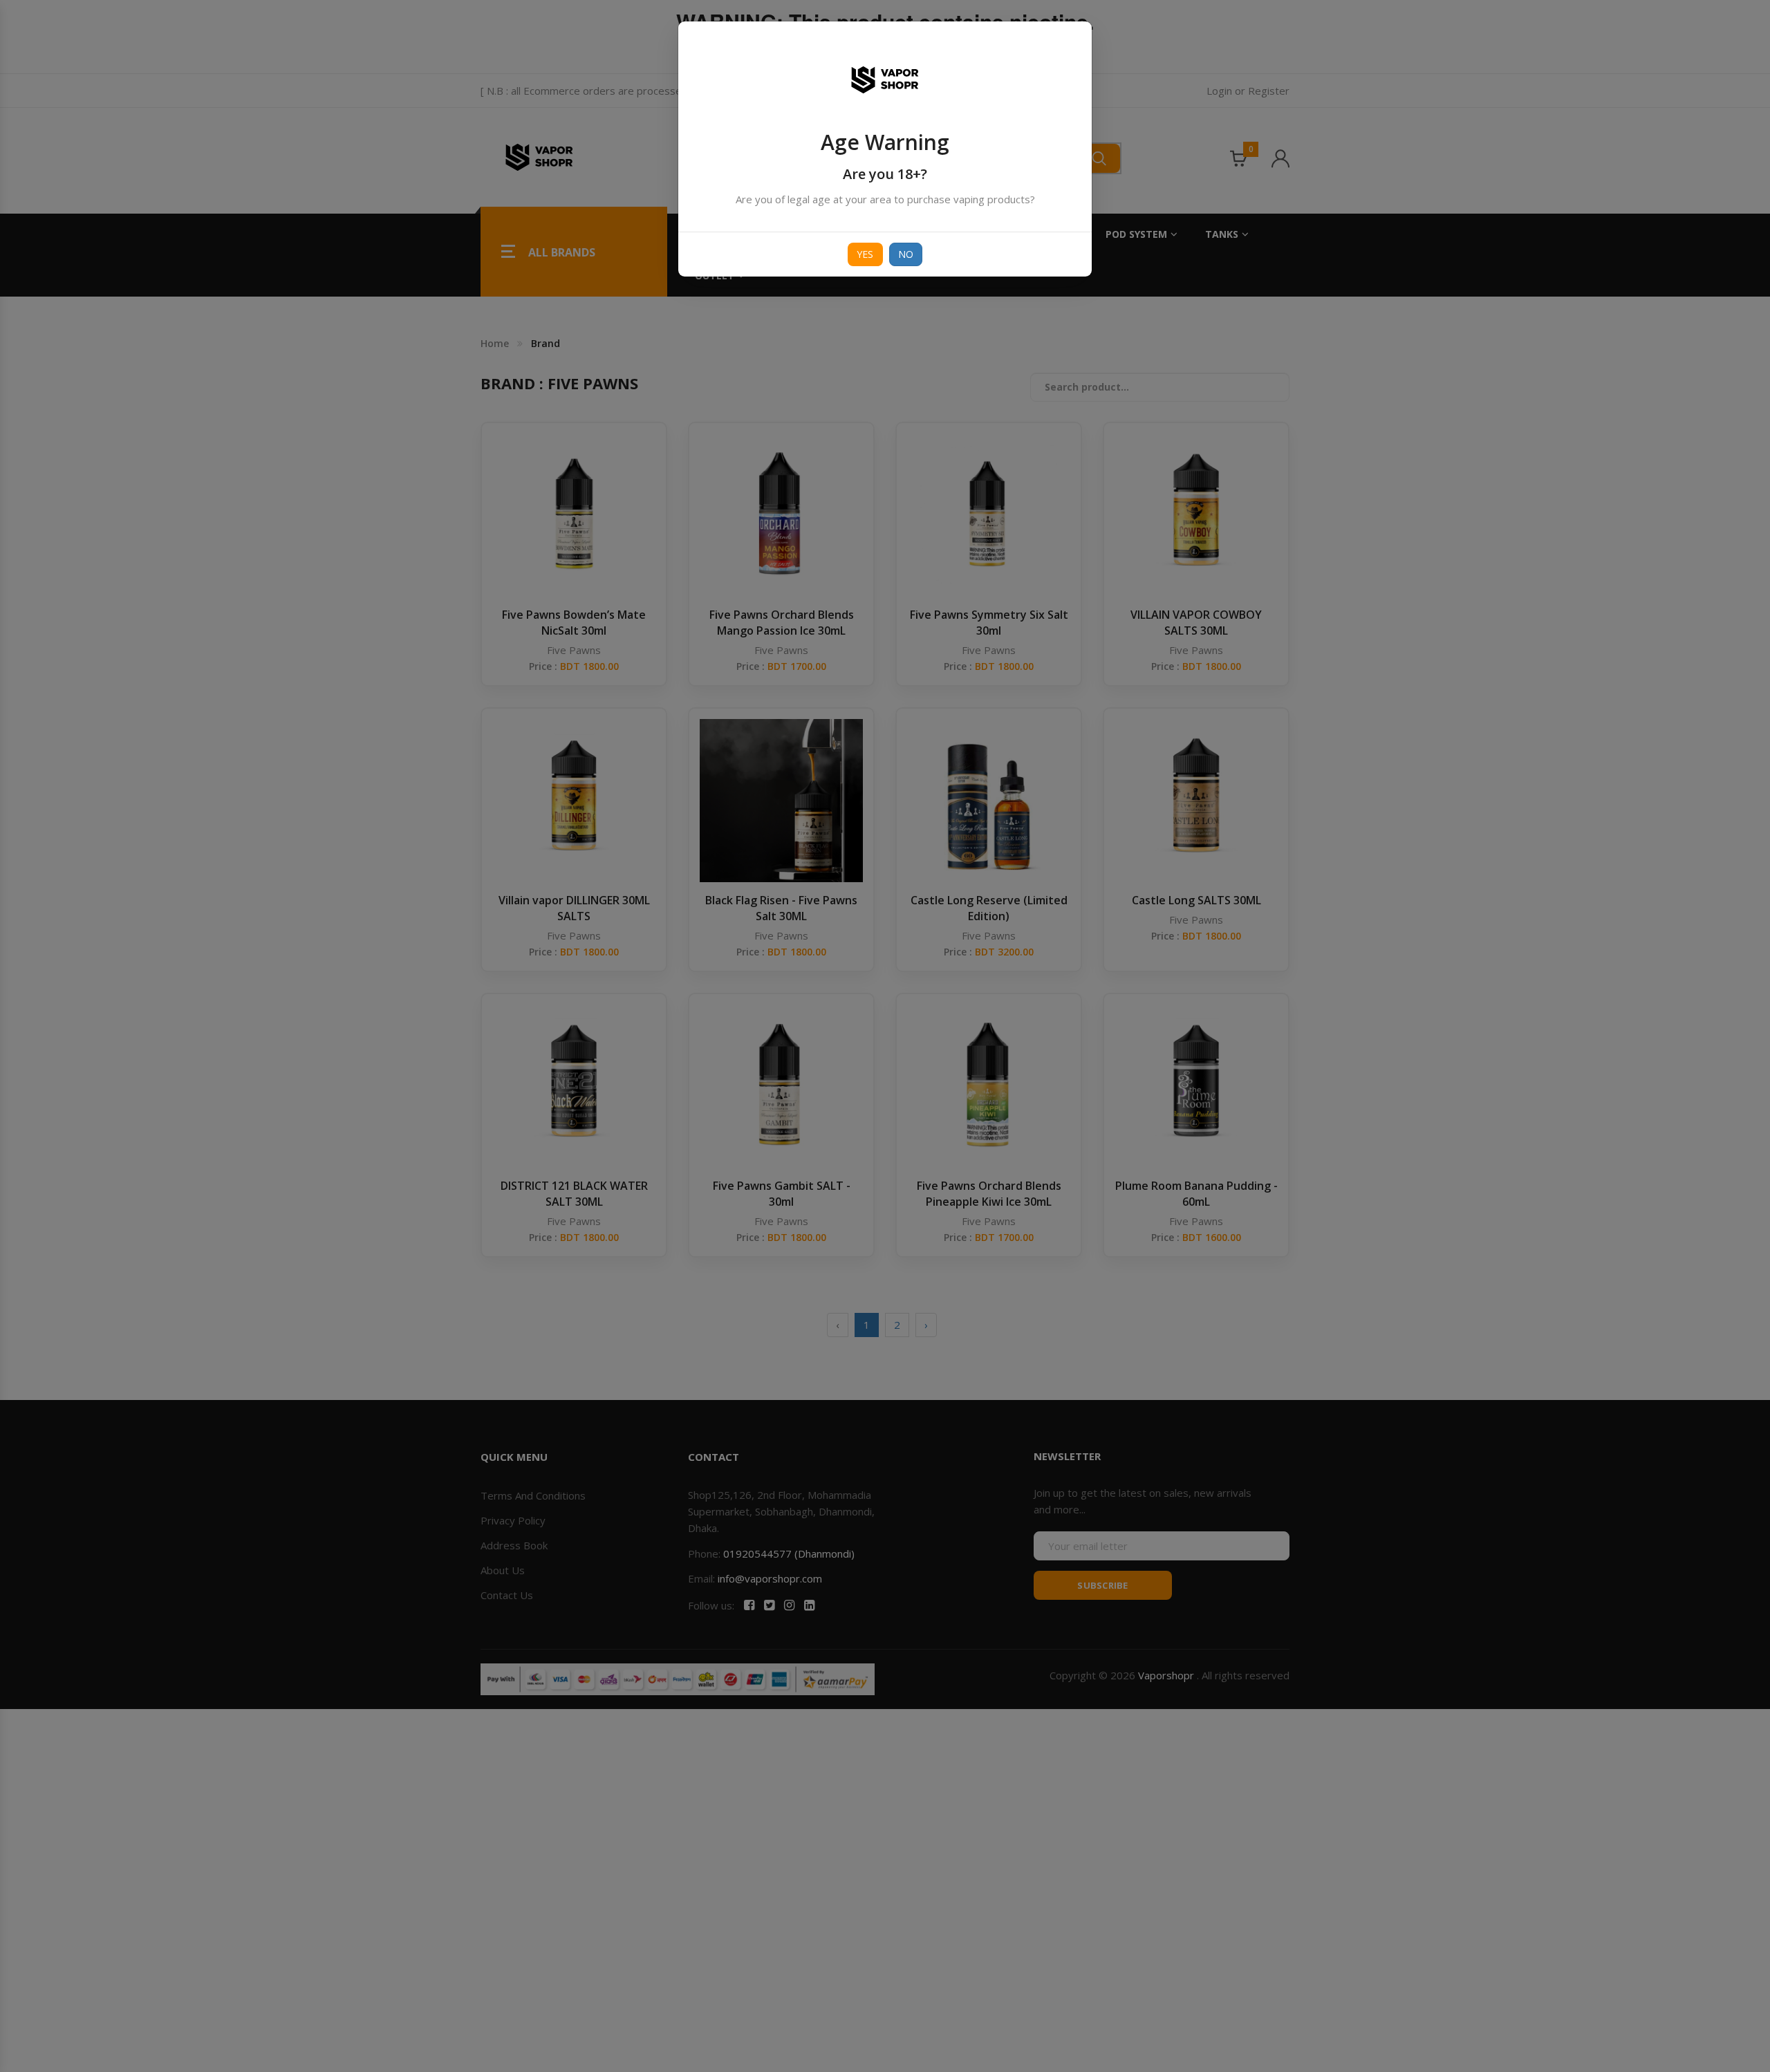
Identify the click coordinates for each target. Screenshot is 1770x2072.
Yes (865, 254)
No (906, 254)
